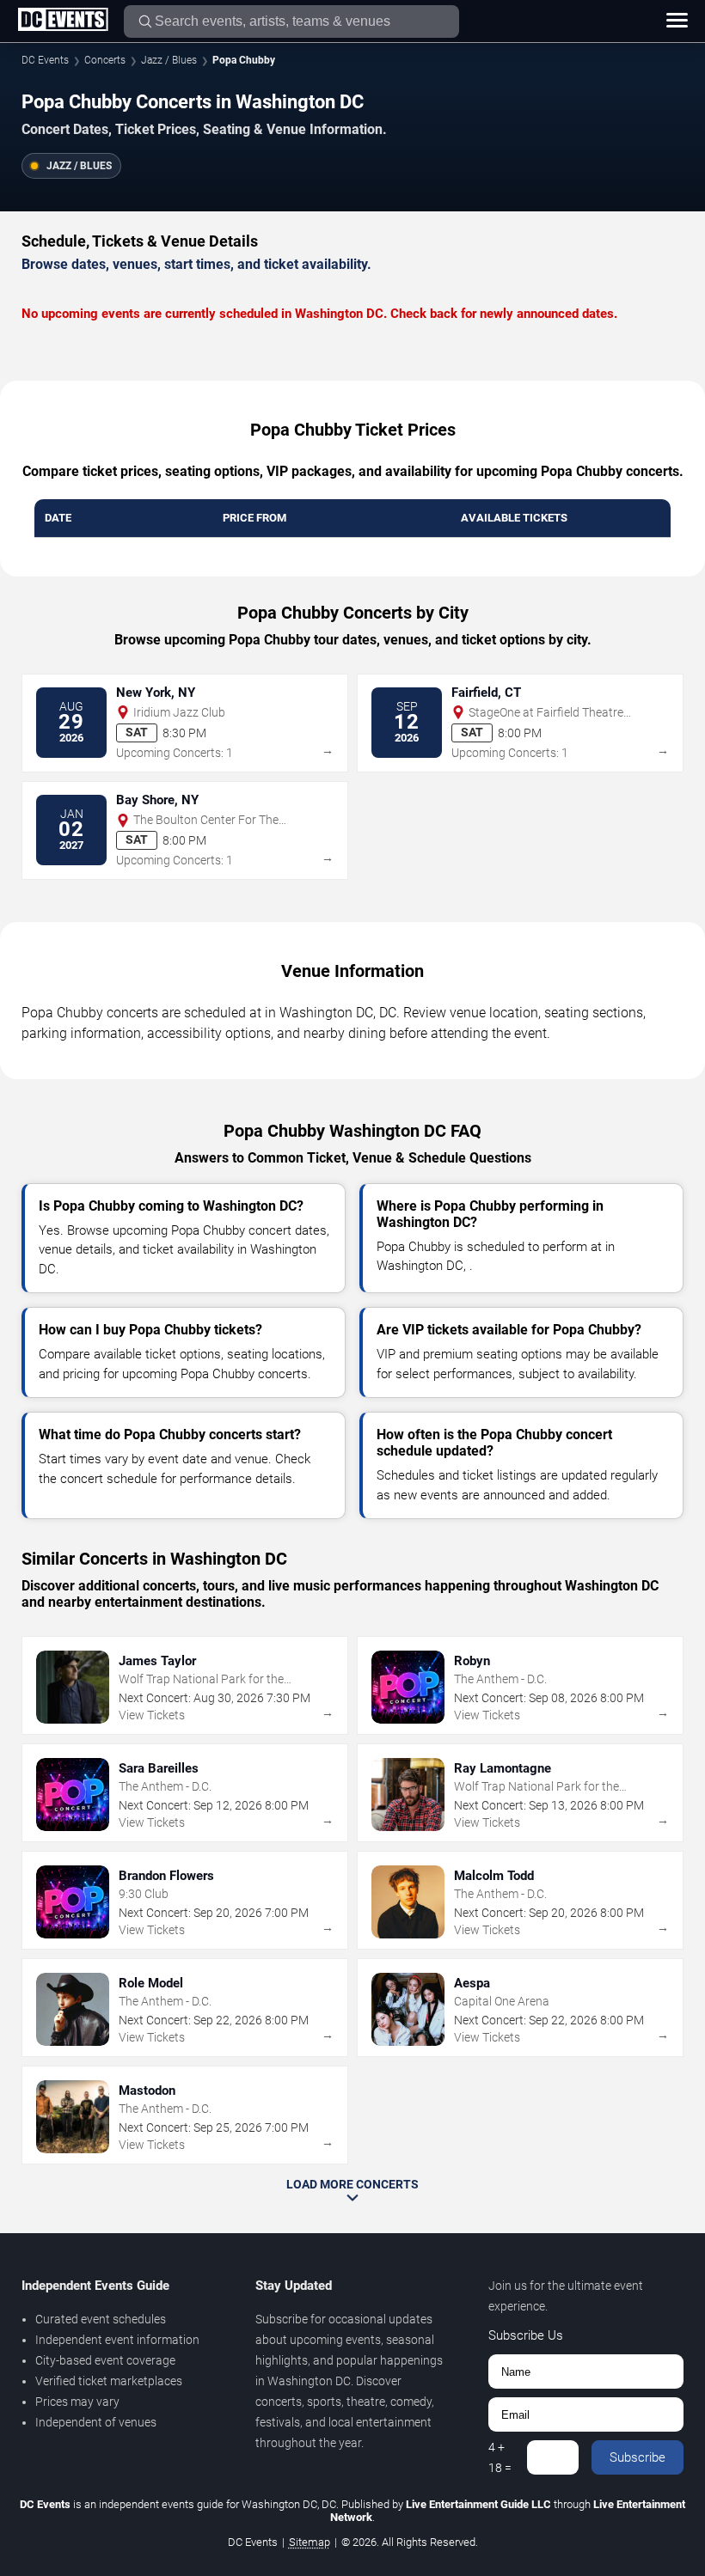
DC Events (45, 60)
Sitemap (310, 2542)
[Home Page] (63, 21)
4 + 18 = (500, 2457)
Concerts (105, 60)
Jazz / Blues (169, 60)
